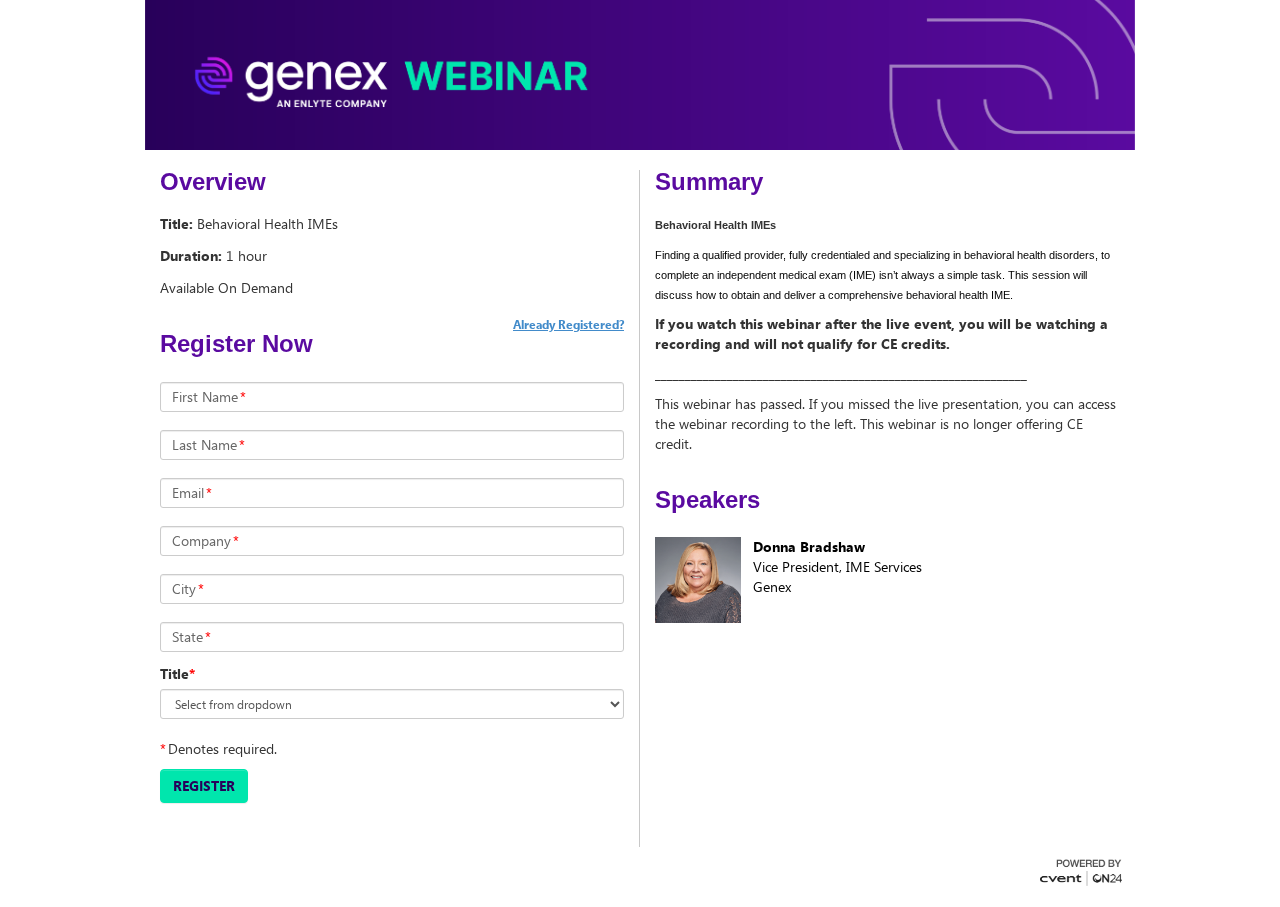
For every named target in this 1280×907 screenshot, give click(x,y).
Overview (213, 182)
